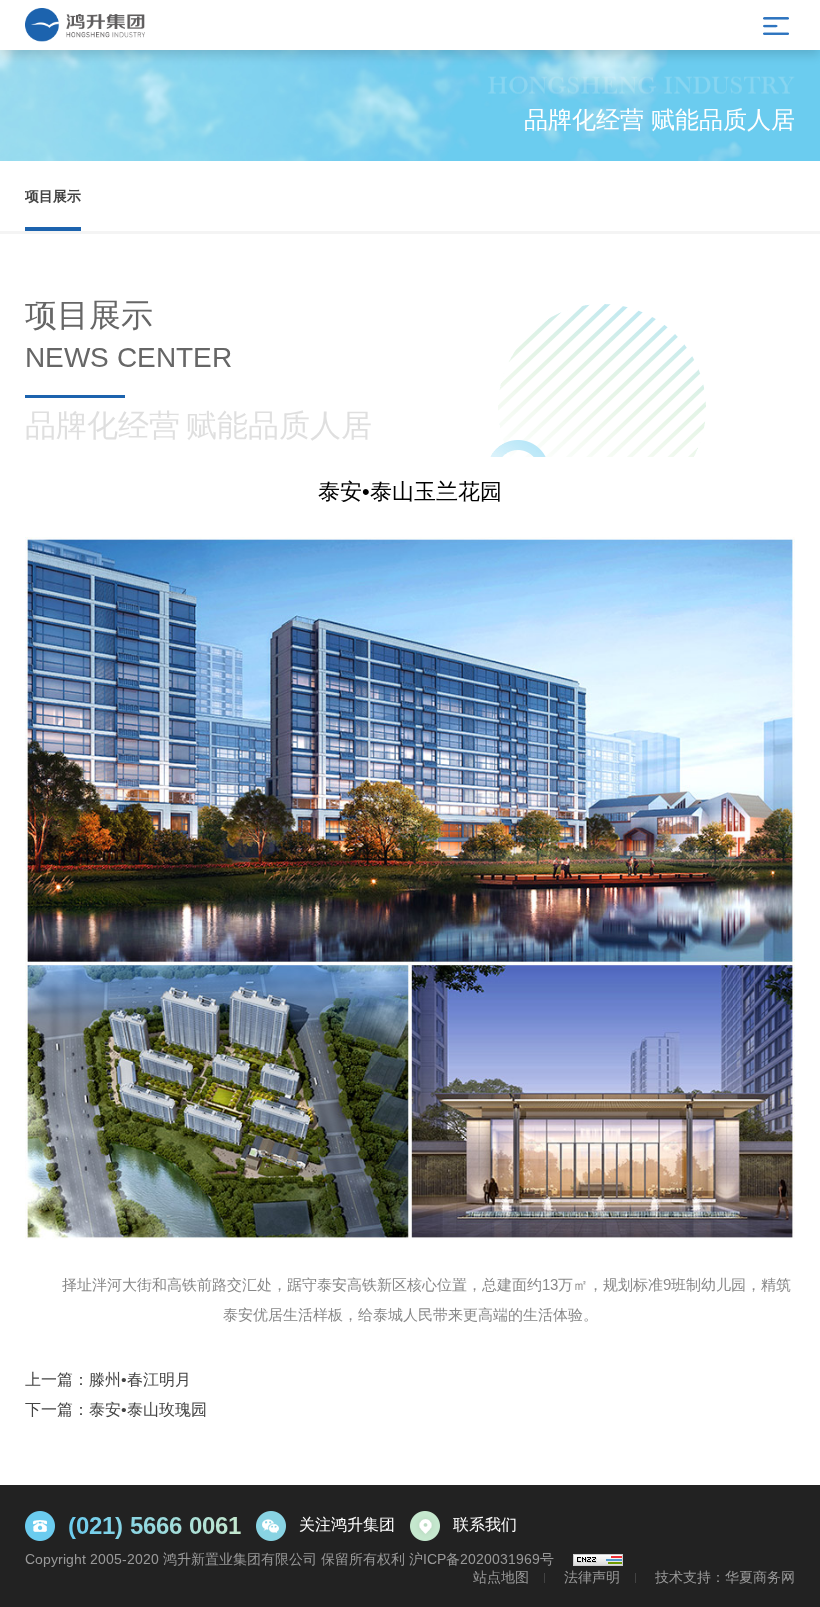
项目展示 (53, 196)
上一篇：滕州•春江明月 (108, 1379)
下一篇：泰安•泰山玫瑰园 (116, 1409)
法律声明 (592, 1577)
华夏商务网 (760, 1577)
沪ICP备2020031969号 (481, 1559)
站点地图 (501, 1577)
